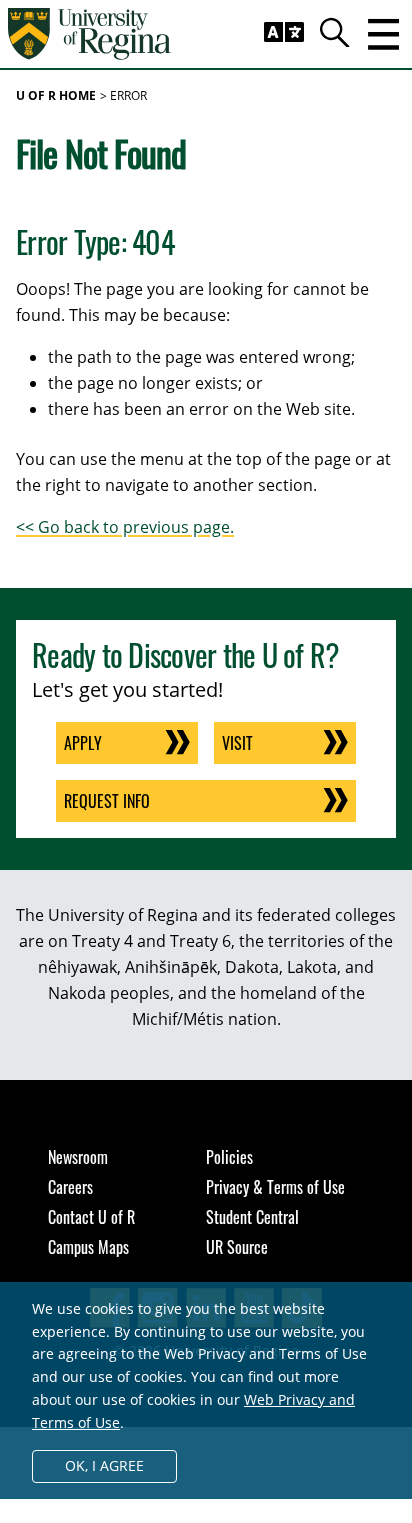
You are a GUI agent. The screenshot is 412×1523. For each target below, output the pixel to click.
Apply (83, 743)
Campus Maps (88, 1247)
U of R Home (56, 95)
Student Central (252, 1217)
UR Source (237, 1247)
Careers (70, 1187)
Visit (237, 743)
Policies (229, 1157)
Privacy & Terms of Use (275, 1187)
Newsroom (78, 1157)
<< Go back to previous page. (125, 527)
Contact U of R (91, 1217)
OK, (104, 1465)
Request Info (107, 801)
